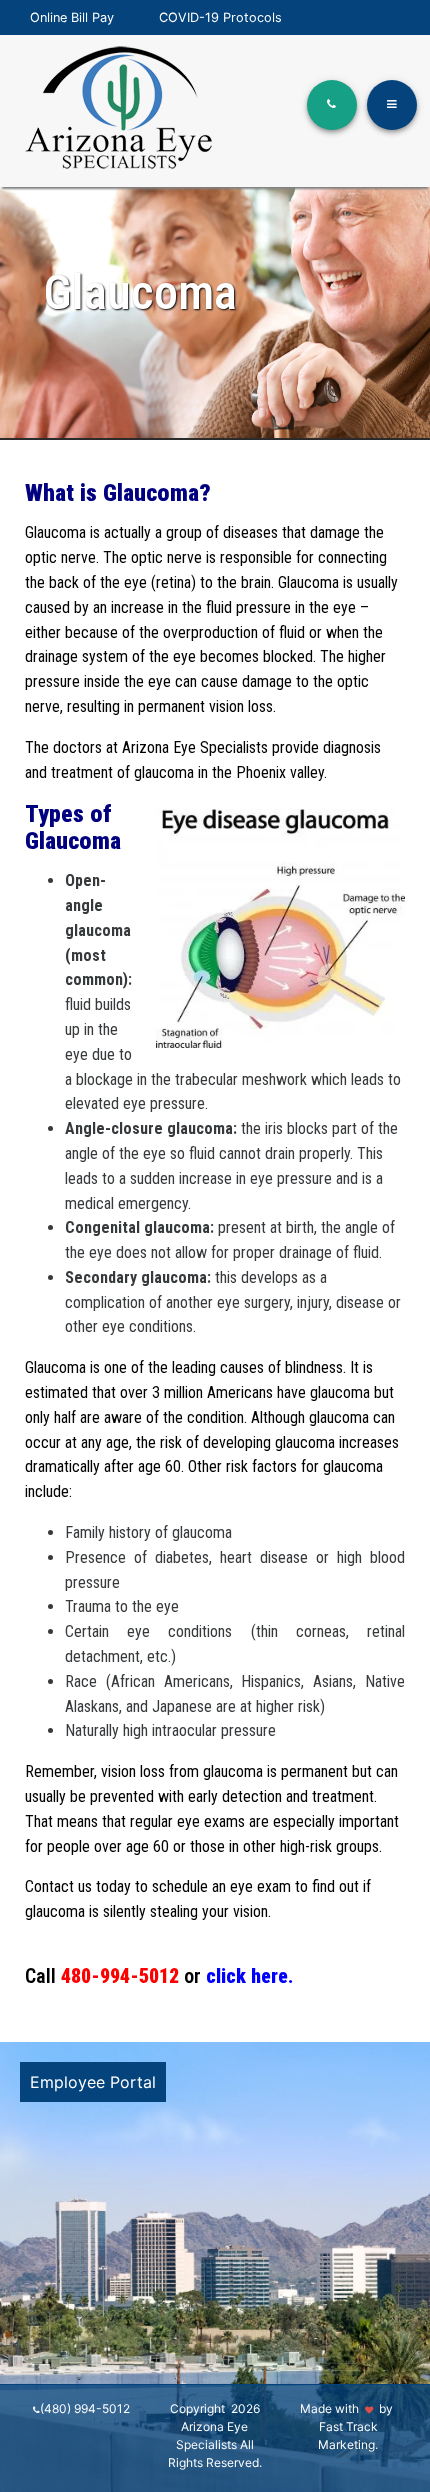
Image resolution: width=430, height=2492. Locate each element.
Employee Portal (93, 2082)
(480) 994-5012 (85, 2408)
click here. (249, 1976)
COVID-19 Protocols (220, 17)
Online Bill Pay (72, 17)
